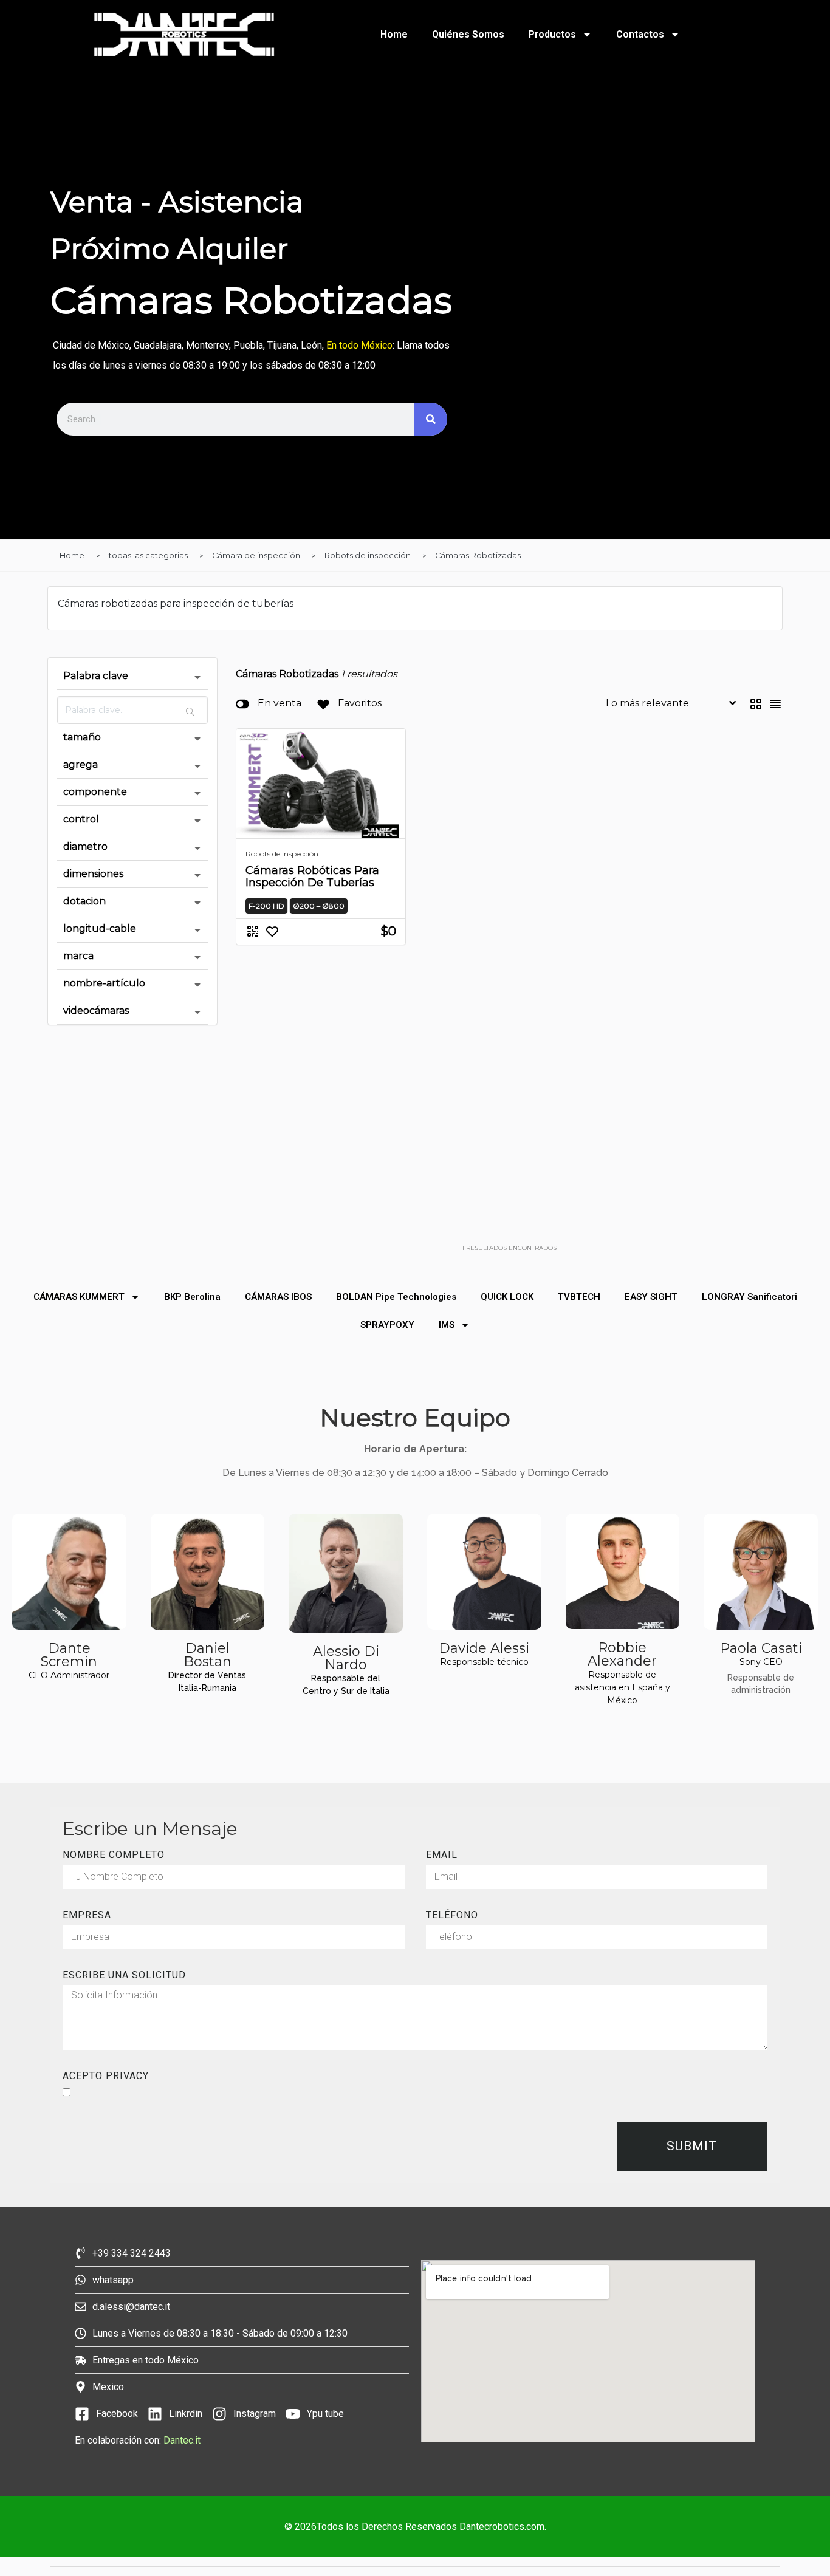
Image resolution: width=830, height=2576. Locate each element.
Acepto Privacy (106, 2076)
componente (95, 792)
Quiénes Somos (468, 34)
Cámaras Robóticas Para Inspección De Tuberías (312, 876)
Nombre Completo (114, 1855)
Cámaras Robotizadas (478, 555)
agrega (81, 764)
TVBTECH (579, 1297)
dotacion (84, 901)
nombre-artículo (104, 983)
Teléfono (452, 1915)
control (81, 819)
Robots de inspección (368, 555)
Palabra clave (96, 676)
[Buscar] (431, 419)
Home (394, 34)
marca (78, 956)
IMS (447, 1325)
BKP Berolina (192, 1297)
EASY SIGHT (651, 1297)
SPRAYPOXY (387, 1325)
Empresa (87, 1915)
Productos (552, 34)
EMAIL (442, 1855)
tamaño (82, 737)
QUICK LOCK (507, 1297)
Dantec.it (183, 2440)
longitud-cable (100, 928)
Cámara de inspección (256, 555)
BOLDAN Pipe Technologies (396, 1297)
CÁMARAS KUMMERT (79, 1297)
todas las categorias (148, 555)
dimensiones (93, 874)
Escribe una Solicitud (124, 1975)
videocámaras (96, 1010)
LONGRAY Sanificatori (749, 1297)
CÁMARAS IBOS (278, 1297)
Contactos (640, 34)
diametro (85, 846)
